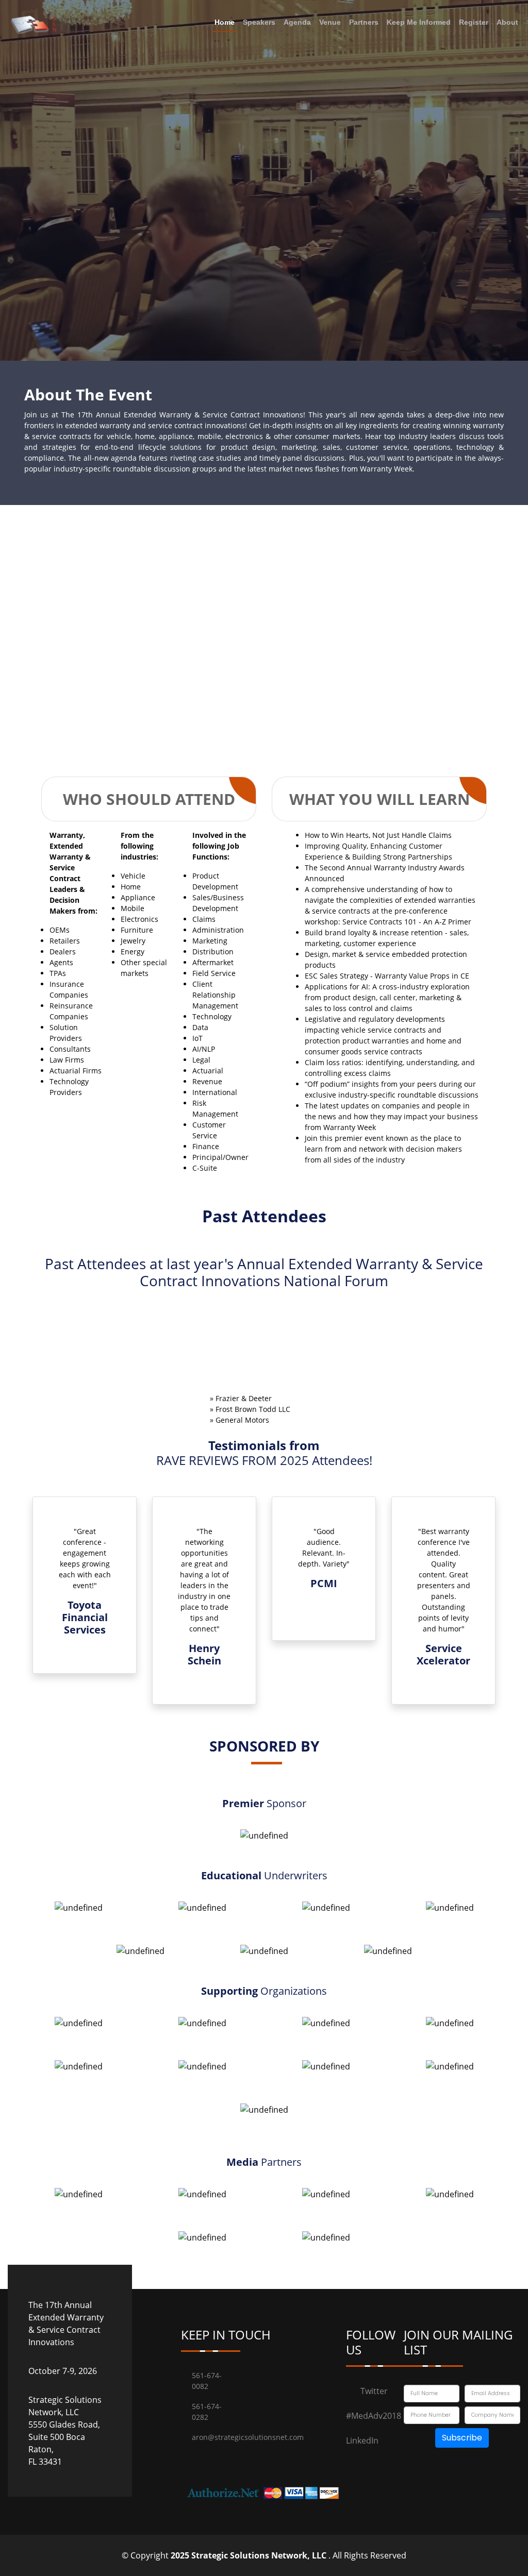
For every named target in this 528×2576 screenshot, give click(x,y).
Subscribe (462, 2479)
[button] (46, 1628)
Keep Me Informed (419, 22)
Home (225, 22)
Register (474, 22)
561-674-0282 (207, 2453)
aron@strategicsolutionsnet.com (213, 2479)
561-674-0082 (207, 2422)
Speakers (259, 22)
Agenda (297, 22)
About (507, 22)
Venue (330, 22)
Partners (364, 22)
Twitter (374, 2433)
